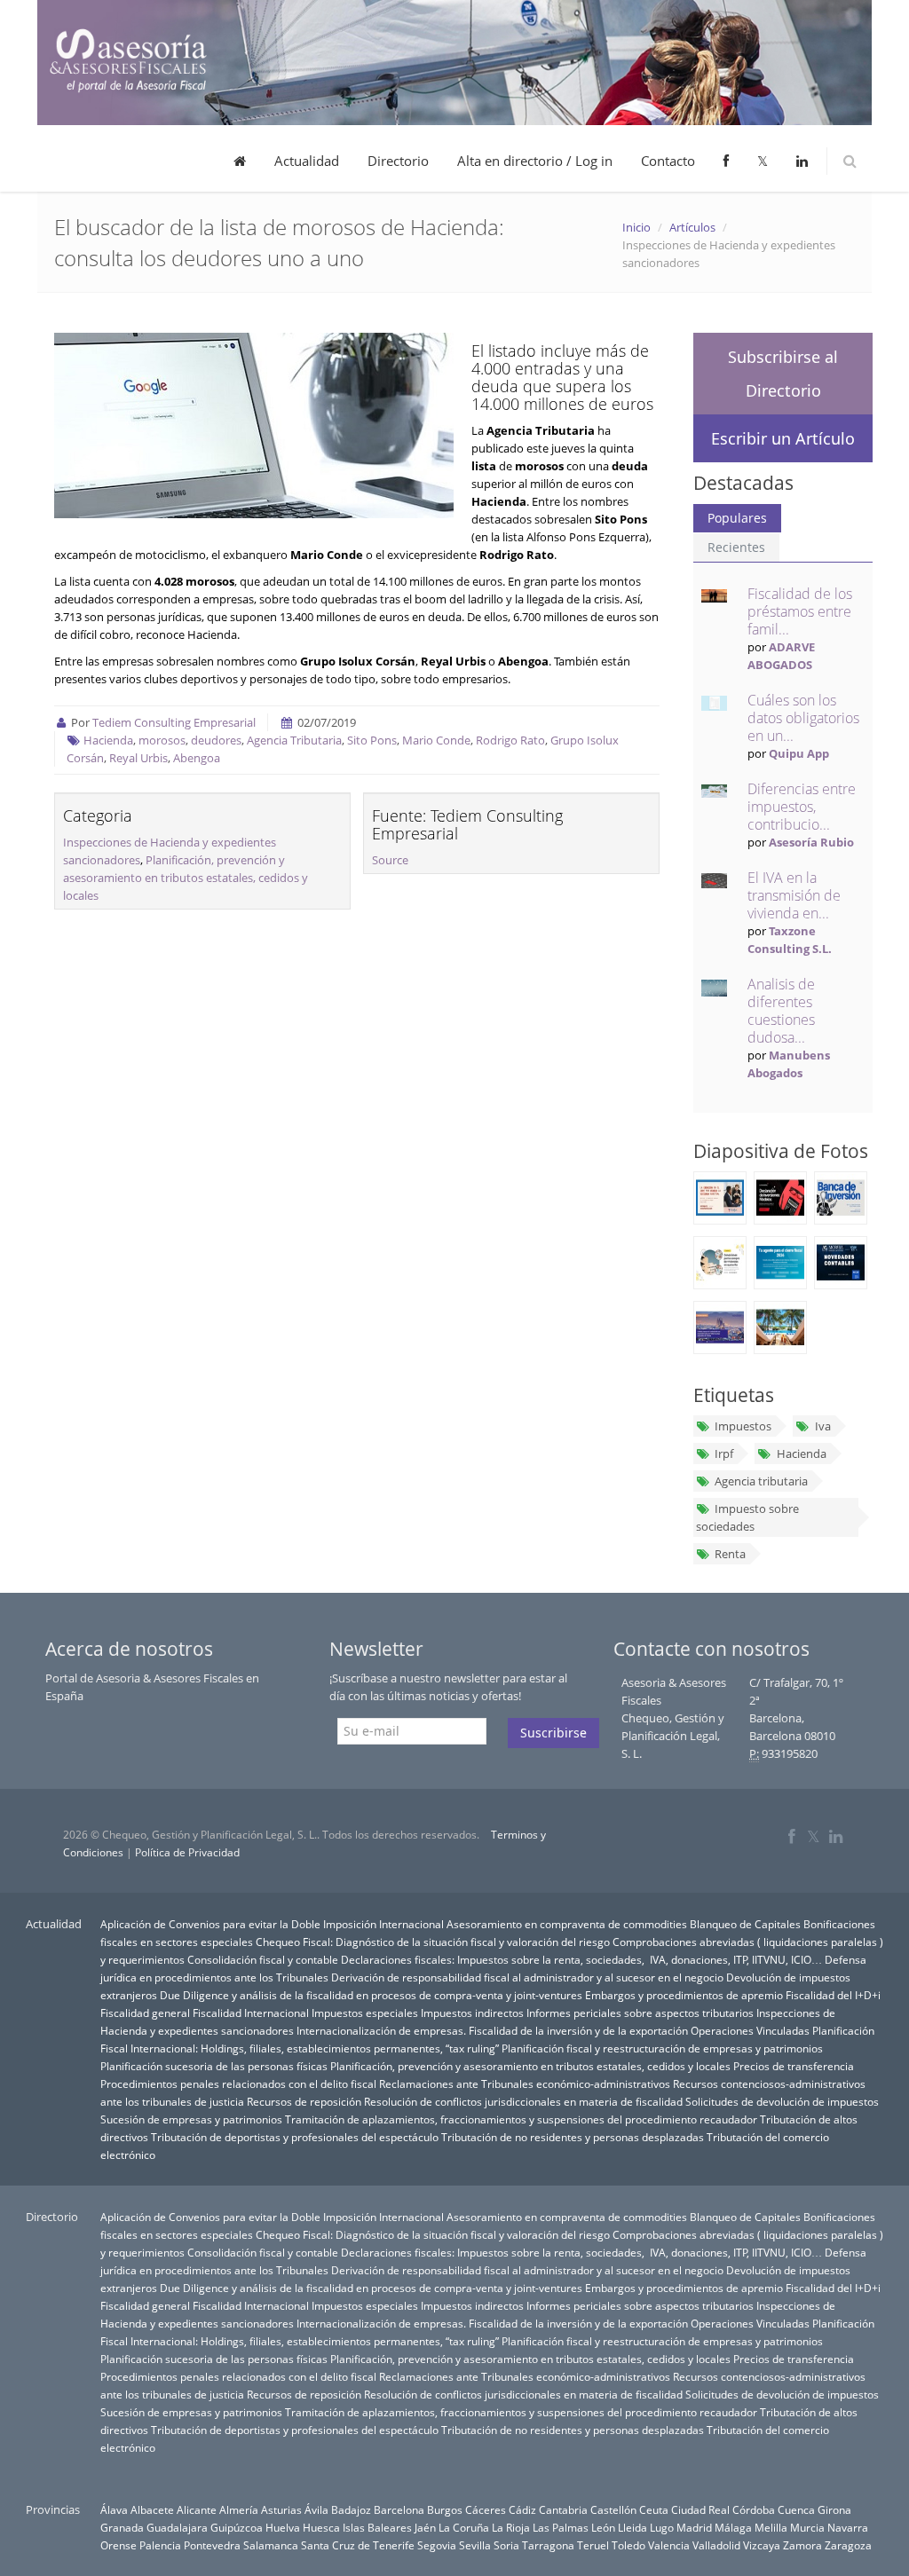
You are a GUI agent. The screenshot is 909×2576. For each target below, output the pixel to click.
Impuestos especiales (365, 2013)
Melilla (771, 2527)
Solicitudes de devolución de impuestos (782, 2101)
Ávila (316, 2509)
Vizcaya (762, 2545)
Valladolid (716, 2545)
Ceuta (654, 2509)
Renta (730, 1554)
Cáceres (486, 2509)
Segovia (437, 2545)
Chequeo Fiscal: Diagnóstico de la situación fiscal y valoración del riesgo (433, 1942)
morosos (162, 740)
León (603, 2527)
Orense (119, 2545)
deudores (216, 740)
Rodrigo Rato (510, 740)
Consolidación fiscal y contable (263, 1959)
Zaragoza (848, 2545)
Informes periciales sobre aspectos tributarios (640, 2013)
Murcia (807, 2527)
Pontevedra (212, 2545)
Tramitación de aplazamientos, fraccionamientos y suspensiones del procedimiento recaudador (521, 2119)
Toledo (628, 2545)
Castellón (613, 2509)
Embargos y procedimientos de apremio (684, 1995)
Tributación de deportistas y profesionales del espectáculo (295, 2137)
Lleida (632, 2527)
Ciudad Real (700, 2509)
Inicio (636, 227)
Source (390, 860)
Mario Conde (436, 740)
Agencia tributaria (761, 1481)
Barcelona (399, 2509)
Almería (239, 2509)
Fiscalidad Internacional (251, 2013)
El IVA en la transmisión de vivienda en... (794, 895)
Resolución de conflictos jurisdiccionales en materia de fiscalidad (523, 2101)
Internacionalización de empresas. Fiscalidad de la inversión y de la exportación (492, 2030)
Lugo (662, 2527)
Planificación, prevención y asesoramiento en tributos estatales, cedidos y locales (186, 878)
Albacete (152, 2509)
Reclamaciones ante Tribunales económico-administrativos (525, 2084)
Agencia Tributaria (294, 740)
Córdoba (754, 2509)
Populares (737, 518)
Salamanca (271, 2545)
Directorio (398, 161)
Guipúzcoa (237, 2527)
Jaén (425, 2527)
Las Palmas (561, 2527)
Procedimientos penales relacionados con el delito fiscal (238, 2084)
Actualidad (307, 161)
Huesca (321, 2527)
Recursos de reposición (304, 2101)
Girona (834, 2509)
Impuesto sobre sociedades (747, 1517)
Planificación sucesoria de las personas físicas (214, 2066)
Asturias (281, 2509)
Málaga (733, 2527)
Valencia (669, 2545)
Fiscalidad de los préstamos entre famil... (800, 611)
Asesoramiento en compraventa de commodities (567, 1924)
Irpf (724, 1453)
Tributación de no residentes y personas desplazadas (573, 2137)
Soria (506, 2545)
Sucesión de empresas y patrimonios (191, 2119)
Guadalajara (177, 2527)
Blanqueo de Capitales (745, 1924)
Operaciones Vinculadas (750, 2030)
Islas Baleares (377, 2527)
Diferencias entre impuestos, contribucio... (802, 807)
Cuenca (796, 2509)
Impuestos (743, 1426)
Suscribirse (553, 1733)
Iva (823, 1426)
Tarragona (548, 2545)
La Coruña (464, 2527)
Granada (122, 2527)
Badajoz (351, 2509)
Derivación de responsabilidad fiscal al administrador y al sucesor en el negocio (527, 1977)
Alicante (197, 2509)
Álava (114, 2509)
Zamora (802, 2545)
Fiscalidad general (145, 2013)
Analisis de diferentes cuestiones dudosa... (781, 1011)
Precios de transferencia (794, 2066)
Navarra (848, 2527)
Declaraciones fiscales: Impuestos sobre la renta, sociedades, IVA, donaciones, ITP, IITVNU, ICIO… (581, 1959)
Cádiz (522, 2509)
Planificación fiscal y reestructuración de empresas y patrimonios (662, 2048)
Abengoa (197, 758)
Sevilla (475, 2545)
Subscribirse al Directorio (783, 374)
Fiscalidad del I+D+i (833, 1995)
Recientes (736, 547)
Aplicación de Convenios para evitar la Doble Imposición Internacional (272, 1924)
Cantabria (563, 2509)
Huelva (283, 2527)
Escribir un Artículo (783, 438)
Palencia (160, 2545)
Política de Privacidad (187, 1852)
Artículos (692, 227)
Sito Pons (372, 740)
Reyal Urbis (138, 758)
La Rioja (511, 2527)
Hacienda (108, 740)
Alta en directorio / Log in (535, 161)
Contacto (668, 161)
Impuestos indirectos (472, 2013)
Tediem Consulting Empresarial (174, 722)
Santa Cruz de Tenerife (358, 2545)
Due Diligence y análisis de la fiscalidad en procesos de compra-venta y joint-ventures (371, 1995)
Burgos (445, 2509)
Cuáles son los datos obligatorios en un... (803, 718)
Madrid (694, 2527)
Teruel (593, 2545)
